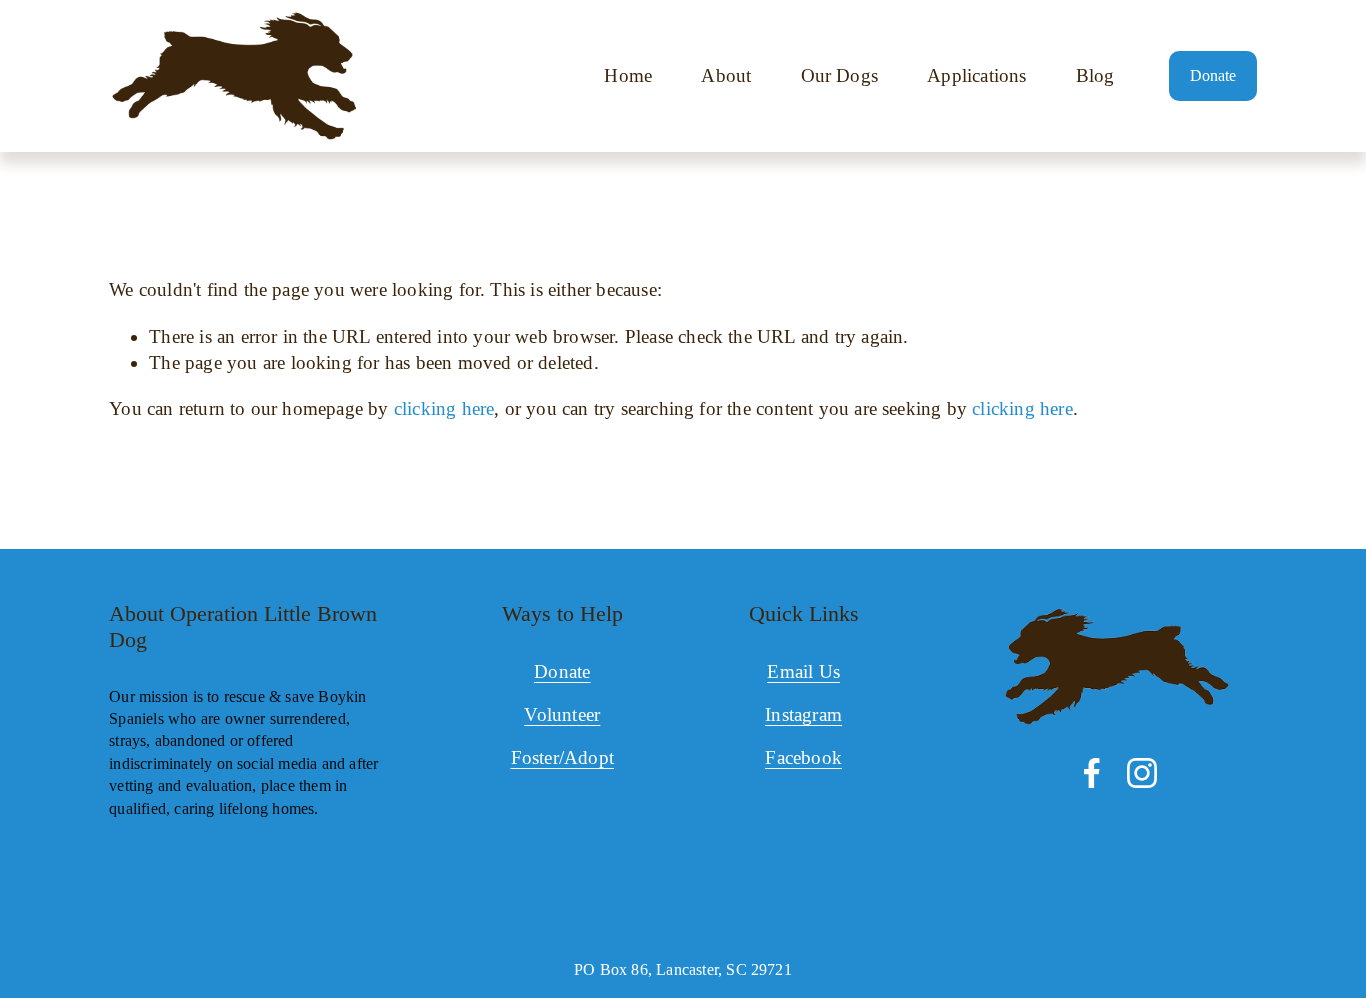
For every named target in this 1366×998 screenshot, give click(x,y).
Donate (1213, 75)
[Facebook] (1092, 773)
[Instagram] (1142, 773)
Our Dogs (840, 75)
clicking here (444, 408)
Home (628, 75)
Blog (1095, 75)
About (726, 75)
